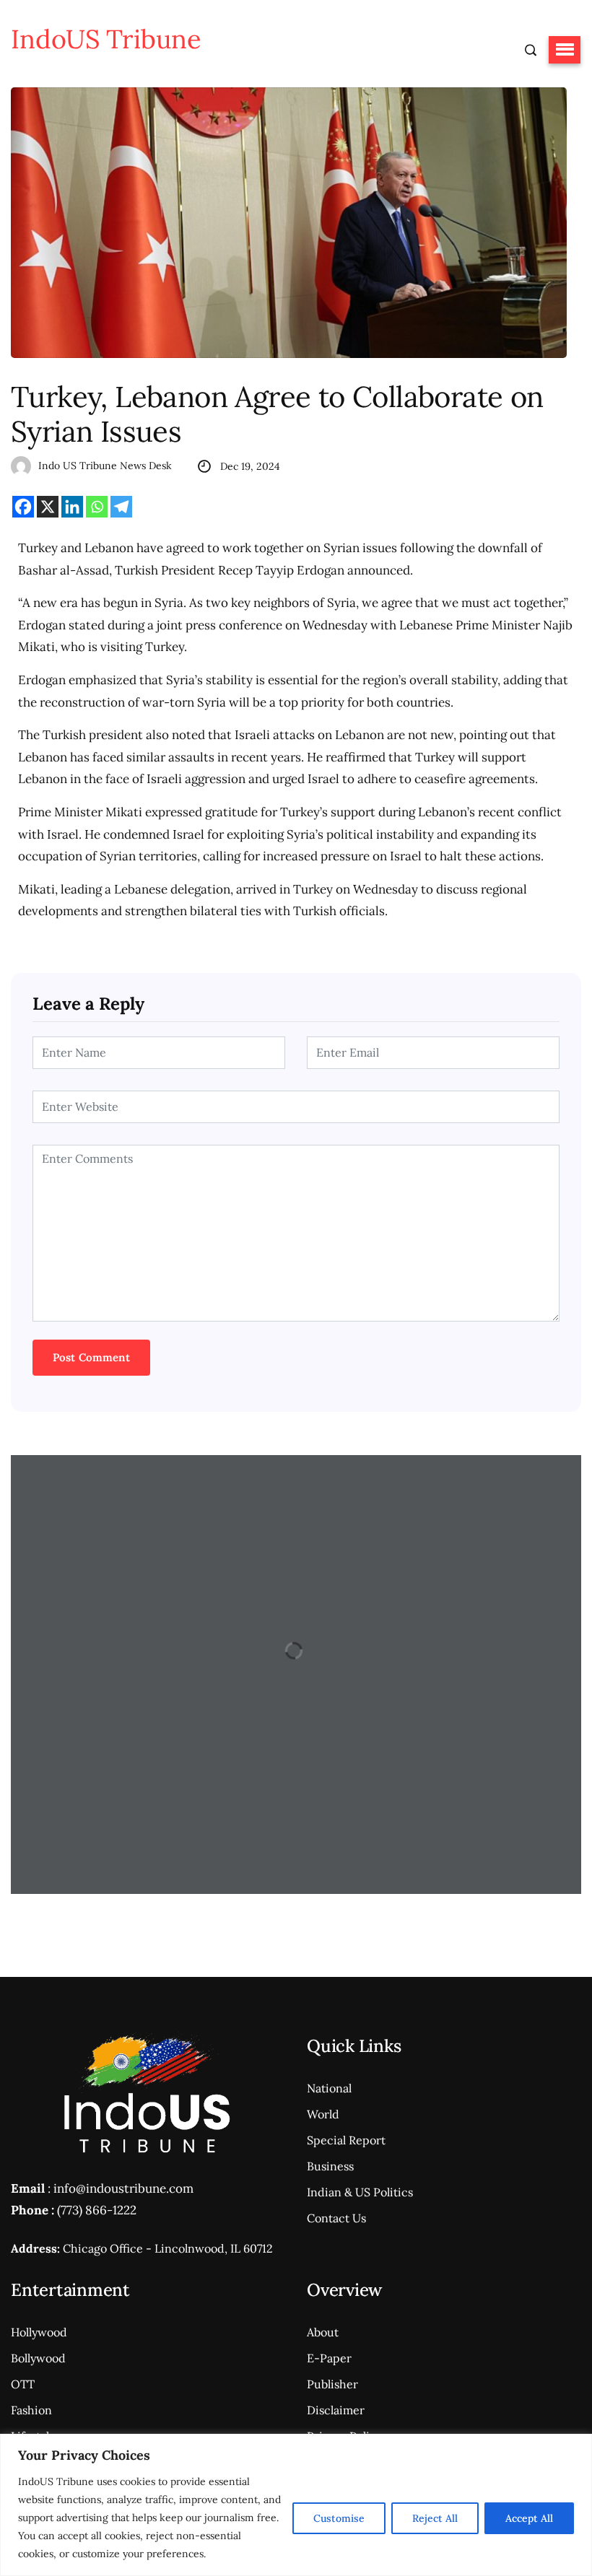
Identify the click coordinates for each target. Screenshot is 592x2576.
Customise (339, 2518)
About (323, 2332)
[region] (296, 2505)
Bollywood (38, 2358)
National (329, 2088)
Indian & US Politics (360, 2192)
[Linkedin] (72, 507)
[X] (48, 507)
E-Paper (329, 2358)
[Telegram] (121, 507)
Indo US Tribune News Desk (105, 466)
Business (330, 2166)
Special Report (346, 2140)
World (323, 2114)
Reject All (435, 2518)
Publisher (332, 2384)
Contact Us (336, 2218)
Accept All (529, 2518)
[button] (565, 50)
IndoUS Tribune (106, 39)
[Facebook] (23, 507)
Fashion (31, 2410)
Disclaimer (336, 2410)
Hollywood (39, 2332)
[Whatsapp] (97, 507)
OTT (23, 2384)
